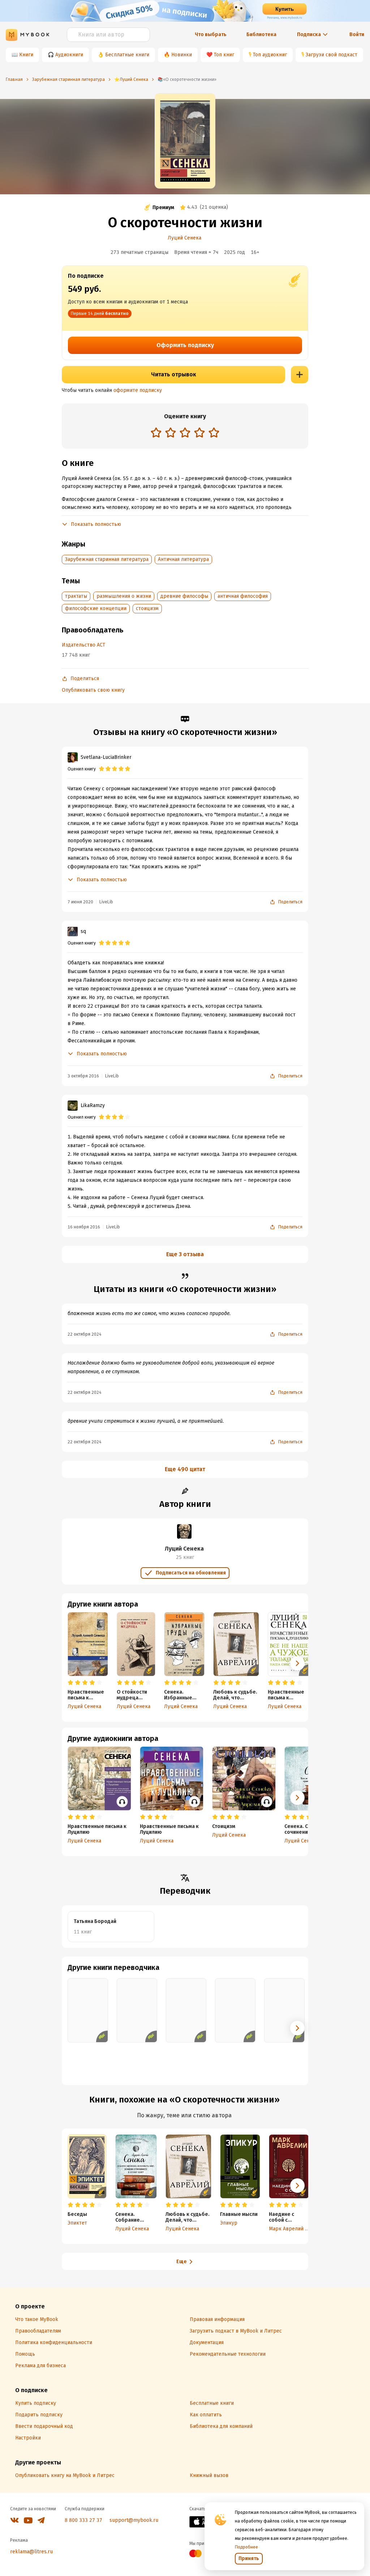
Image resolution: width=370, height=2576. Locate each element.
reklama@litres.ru (31, 2552)
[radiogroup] (185, 433)
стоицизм (147, 608)
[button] (297, 1663)
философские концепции (96, 608)
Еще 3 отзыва (185, 1254)
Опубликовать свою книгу (93, 690)
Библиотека (261, 34)
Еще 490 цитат (185, 1469)
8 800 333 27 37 (83, 2520)
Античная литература (183, 559)
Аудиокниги (69, 55)
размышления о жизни (124, 596)
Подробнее (246, 2547)
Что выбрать (211, 34)
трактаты (76, 596)
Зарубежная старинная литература (107, 559)
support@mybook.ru (134, 2520)
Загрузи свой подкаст (332, 55)
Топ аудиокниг (270, 55)
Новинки (182, 55)
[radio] (156, 432)
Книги (26, 55)
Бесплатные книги (127, 55)
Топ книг (224, 55)
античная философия (243, 596)
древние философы (184, 596)
